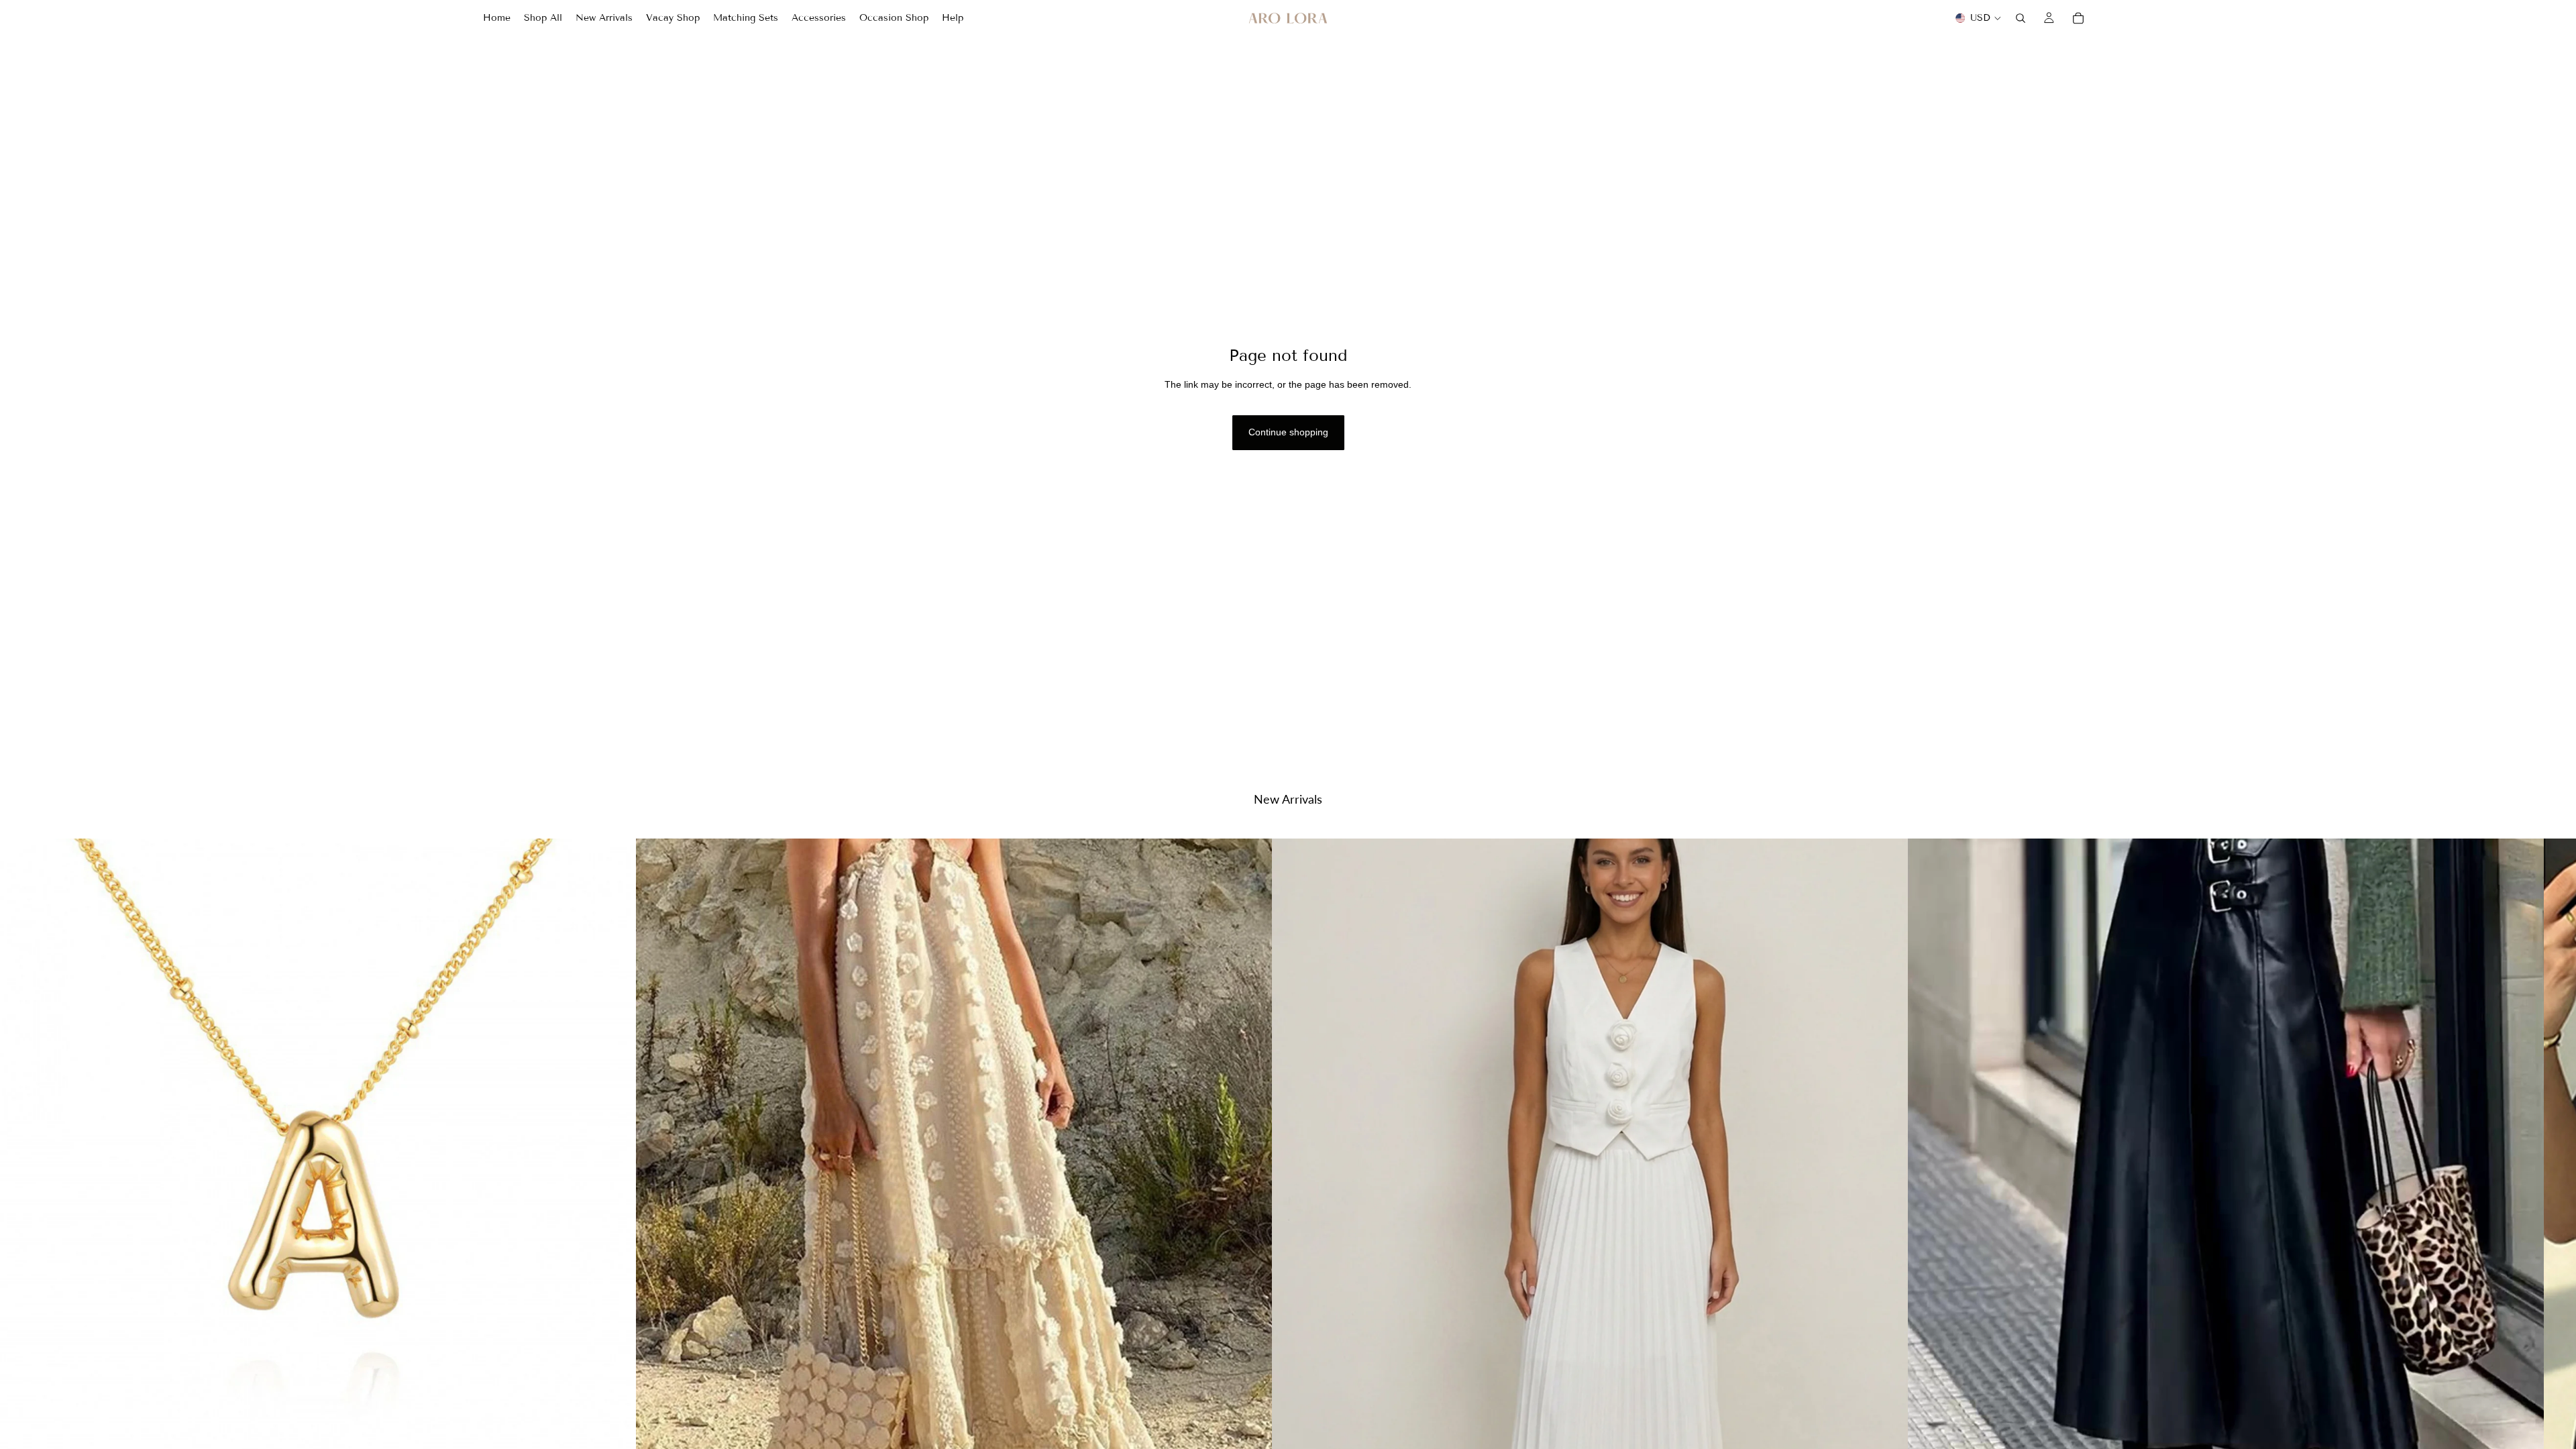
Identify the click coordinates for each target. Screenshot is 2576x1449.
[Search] (2021, 18)
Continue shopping (1288, 432)
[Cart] (2078, 18)
